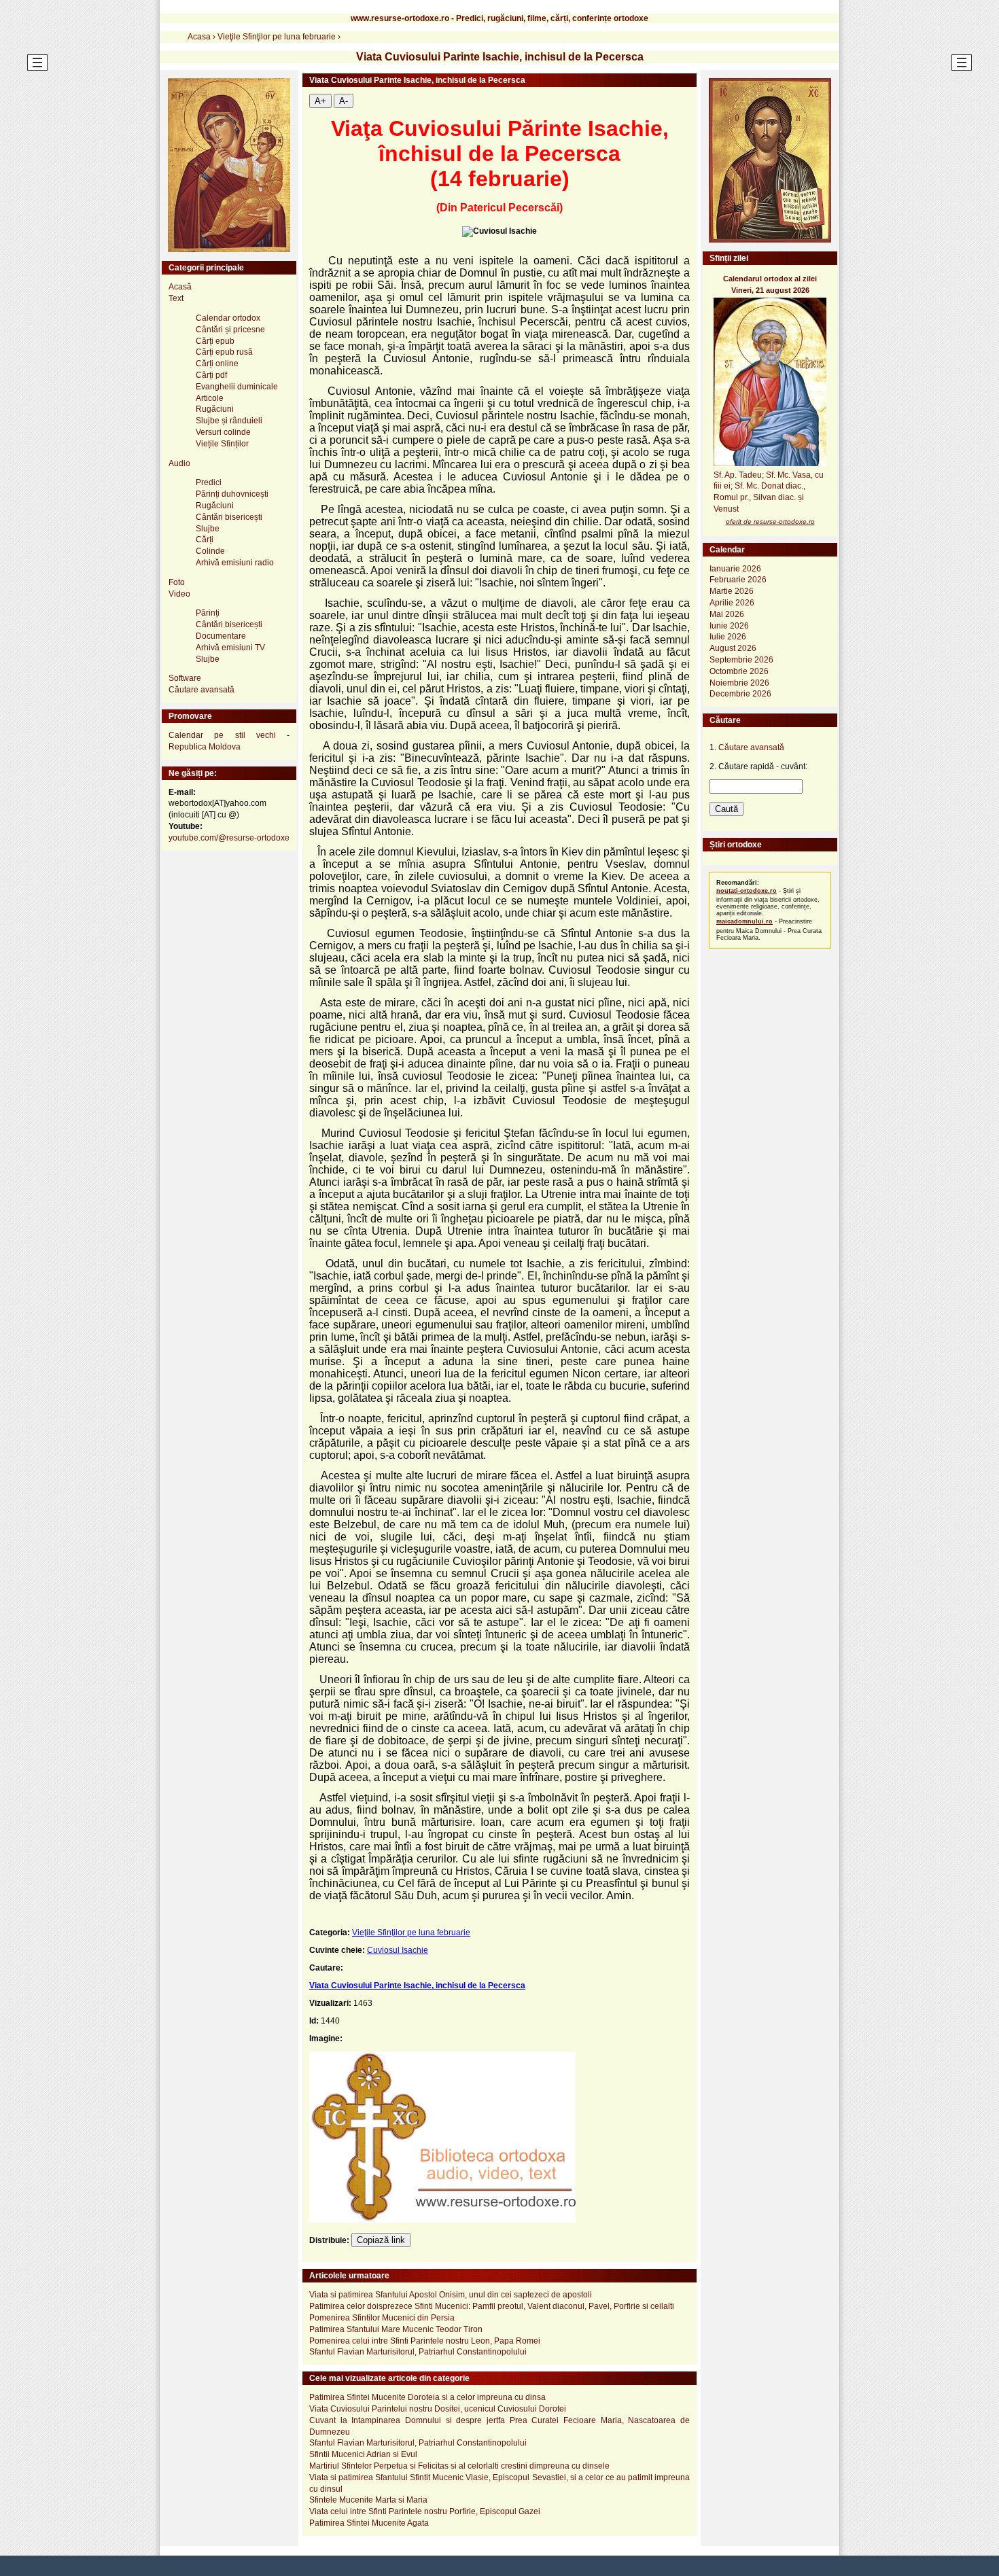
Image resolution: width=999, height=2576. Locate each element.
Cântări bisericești (229, 517)
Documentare (221, 636)
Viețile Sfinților (222, 444)
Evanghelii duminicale (237, 387)
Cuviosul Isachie (398, 1950)
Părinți (208, 613)
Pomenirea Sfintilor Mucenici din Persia (382, 2318)
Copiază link (381, 2240)
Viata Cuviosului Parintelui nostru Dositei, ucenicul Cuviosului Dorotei (438, 2409)
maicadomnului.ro (744, 921)
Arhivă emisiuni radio (235, 563)
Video (179, 594)
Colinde (210, 551)
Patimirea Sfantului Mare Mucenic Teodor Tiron (396, 2329)
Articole (210, 398)
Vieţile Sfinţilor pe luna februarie (411, 1933)
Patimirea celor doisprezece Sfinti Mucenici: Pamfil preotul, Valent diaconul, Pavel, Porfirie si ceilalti (492, 2306)
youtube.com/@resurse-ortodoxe (229, 838)
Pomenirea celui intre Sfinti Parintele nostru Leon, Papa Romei (425, 2341)
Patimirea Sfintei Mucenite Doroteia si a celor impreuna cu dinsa (427, 2397)
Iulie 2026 (728, 637)
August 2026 (733, 648)
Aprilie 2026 (732, 603)
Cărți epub (215, 341)
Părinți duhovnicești (232, 494)
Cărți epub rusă (224, 352)
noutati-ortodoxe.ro (747, 891)
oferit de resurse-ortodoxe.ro (770, 522)
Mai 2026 (727, 614)
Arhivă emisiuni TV (230, 648)
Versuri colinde (223, 432)
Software (185, 678)
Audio (179, 463)
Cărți (205, 540)
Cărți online (217, 364)
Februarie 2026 (738, 580)
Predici (209, 482)
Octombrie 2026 (739, 671)
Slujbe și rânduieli (229, 421)
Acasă (180, 287)
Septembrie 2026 (741, 660)
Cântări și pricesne (230, 330)
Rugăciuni (215, 409)
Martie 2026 (732, 591)
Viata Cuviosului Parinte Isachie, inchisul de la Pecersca (417, 1986)
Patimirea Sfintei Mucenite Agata (369, 2523)
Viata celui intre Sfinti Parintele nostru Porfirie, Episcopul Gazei (425, 2511)
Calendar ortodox (228, 318)
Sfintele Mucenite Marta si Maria (368, 2500)
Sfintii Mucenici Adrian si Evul (363, 2454)
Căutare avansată (201, 690)
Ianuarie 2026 (735, 569)
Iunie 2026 (729, 626)
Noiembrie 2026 (739, 683)
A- (344, 101)
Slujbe (208, 529)
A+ (320, 101)
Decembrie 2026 (740, 694)
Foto (177, 582)
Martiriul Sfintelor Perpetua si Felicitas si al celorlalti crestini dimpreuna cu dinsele (459, 2466)
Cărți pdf (211, 375)
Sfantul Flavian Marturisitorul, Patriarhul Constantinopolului (418, 2352)
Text (176, 298)
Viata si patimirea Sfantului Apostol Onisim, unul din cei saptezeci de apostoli (451, 2295)
